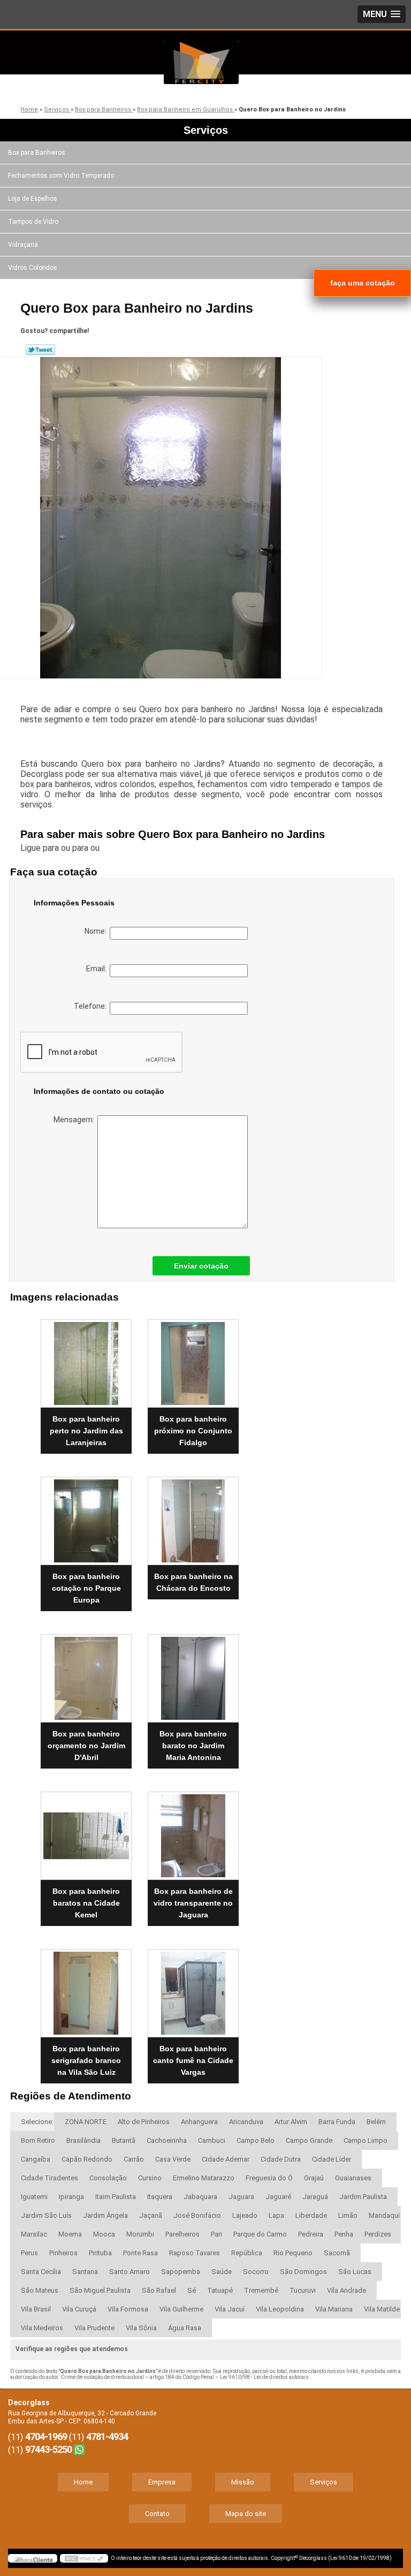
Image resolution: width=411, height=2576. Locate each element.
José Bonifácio (197, 2215)
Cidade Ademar (226, 2159)
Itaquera (160, 2197)
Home (83, 2482)
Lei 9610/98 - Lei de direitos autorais (264, 2377)
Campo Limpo (366, 2140)
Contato (157, 2514)
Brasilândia (83, 2140)
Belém (376, 2122)
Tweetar (40, 350)
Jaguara (241, 2197)
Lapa (276, 2215)
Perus (29, 2253)
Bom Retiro (38, 2140)
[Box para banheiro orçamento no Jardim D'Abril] (86, 1674)
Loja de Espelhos (33, 199)
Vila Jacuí (230, 2309)
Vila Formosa (128, 2309)
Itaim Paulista (116, 2197)
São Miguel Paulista (100, 2290)
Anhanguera (199, 2122)
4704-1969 (46, 2437)
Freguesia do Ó (269, 2178)
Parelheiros (182, 2234)
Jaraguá (315, 2197)
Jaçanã (151, 2215)
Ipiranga (71, 2197)
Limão (348, 2215)
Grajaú (314, 2178)
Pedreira (311, 2234)
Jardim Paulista (363, 2197)
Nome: (97, 931)
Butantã (124, 2140)
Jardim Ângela (105, 2215)
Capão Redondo (87, 2159)
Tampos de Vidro (33, 222)
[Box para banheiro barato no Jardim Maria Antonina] (193, 1674)
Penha (344, 2234)
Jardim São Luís (46, 2215)
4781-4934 (107, 2437)
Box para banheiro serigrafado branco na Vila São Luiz (86, 2060)
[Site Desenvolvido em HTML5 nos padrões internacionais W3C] (84, 2558)
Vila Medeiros (42, 2328)
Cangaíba (36, 2159)
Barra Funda (337, 2122)
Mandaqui (384, 2215)
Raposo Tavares (195, 2253)
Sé (192, 2290)
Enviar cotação (201, 1266)
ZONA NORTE (86, 2122)
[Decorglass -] (201, 63)
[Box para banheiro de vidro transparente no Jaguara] (193, 1831)
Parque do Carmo (260, 2234)
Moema (70, 2234)
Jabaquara (200, 2197)
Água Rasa (185, 2328)
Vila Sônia (141, 2328)
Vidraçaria (23, 245)
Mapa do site (246, 2514)
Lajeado (245, 2215)
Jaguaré (278, 2197)
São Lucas (355, 2272)
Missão (243, 2482)
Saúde (222, 2272)
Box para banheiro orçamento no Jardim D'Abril (86, 1746)
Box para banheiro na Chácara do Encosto (193, 1582)
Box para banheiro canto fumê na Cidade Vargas (193, 2060)
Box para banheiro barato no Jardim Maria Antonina (193, 1746)
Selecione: (37, 2122)
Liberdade (311, 2215)
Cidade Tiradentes (50, 2178)
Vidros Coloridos (33, 268)
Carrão (134, 2159)
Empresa (162, 2482)
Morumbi (140, 2234)
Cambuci (212, 2140)
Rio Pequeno (293, 2253)
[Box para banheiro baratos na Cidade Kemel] (86, 1831)
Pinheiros (63, 2253)
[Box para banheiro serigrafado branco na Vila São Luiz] (86, 1989)
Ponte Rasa (140, 2253)
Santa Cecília (41, 2272)
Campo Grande (309, 2140)
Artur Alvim (291, 2122)
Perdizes (378, 2234)
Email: (98, 969)
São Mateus (40, 2290)
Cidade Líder (332, 2159)
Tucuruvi (303, 2290)
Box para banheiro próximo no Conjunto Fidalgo (193, 1431)
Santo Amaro (130, 2272)
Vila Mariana (334, 2309)
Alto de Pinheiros (144, 2122)
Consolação (108, 2178)
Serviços (206, 130)
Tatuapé (220, 2290)
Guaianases (353, 2178)
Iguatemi (34, 2197)
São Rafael (159, 2290)
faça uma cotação (363, 283)
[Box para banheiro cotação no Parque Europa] (86, 1516)
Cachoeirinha (167, 2140)
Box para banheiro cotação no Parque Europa (86, 1588)
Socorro (256, 2272)
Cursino (150, 2178)
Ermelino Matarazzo (204, 2178)
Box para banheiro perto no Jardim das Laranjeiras (86, 1431)
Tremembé (261, 2290)
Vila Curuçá (79, 2309)
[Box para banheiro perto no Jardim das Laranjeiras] (86, 1359)
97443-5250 (48, 2449)
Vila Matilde (382, 2309)
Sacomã (337, 2253)
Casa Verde (173, 2159)
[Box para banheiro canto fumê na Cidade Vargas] (193, 1989)
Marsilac (34, 2234)
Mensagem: (75, 1120)
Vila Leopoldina (280, 2309)
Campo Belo (256, 2140)
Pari (216, 2234)
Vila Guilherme (181, 2309)
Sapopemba (181, 2272)
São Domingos (303, 2272)
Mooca (104, 2234)
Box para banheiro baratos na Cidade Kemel (86, 1903)
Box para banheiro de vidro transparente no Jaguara (193, 1903)
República (247, 2253)
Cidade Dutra (281, 2159)
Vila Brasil (36, 2309)
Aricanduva (246, 2122)
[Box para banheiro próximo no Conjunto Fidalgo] (193, 1359)
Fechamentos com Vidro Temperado (61, 176)
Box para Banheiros (37, 153)
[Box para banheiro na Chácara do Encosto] (193, 1516)
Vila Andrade (347, 2290)
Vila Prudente (94, 2328)
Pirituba (100, 2253)
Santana (85, 2272)
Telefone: (92, 1006)
